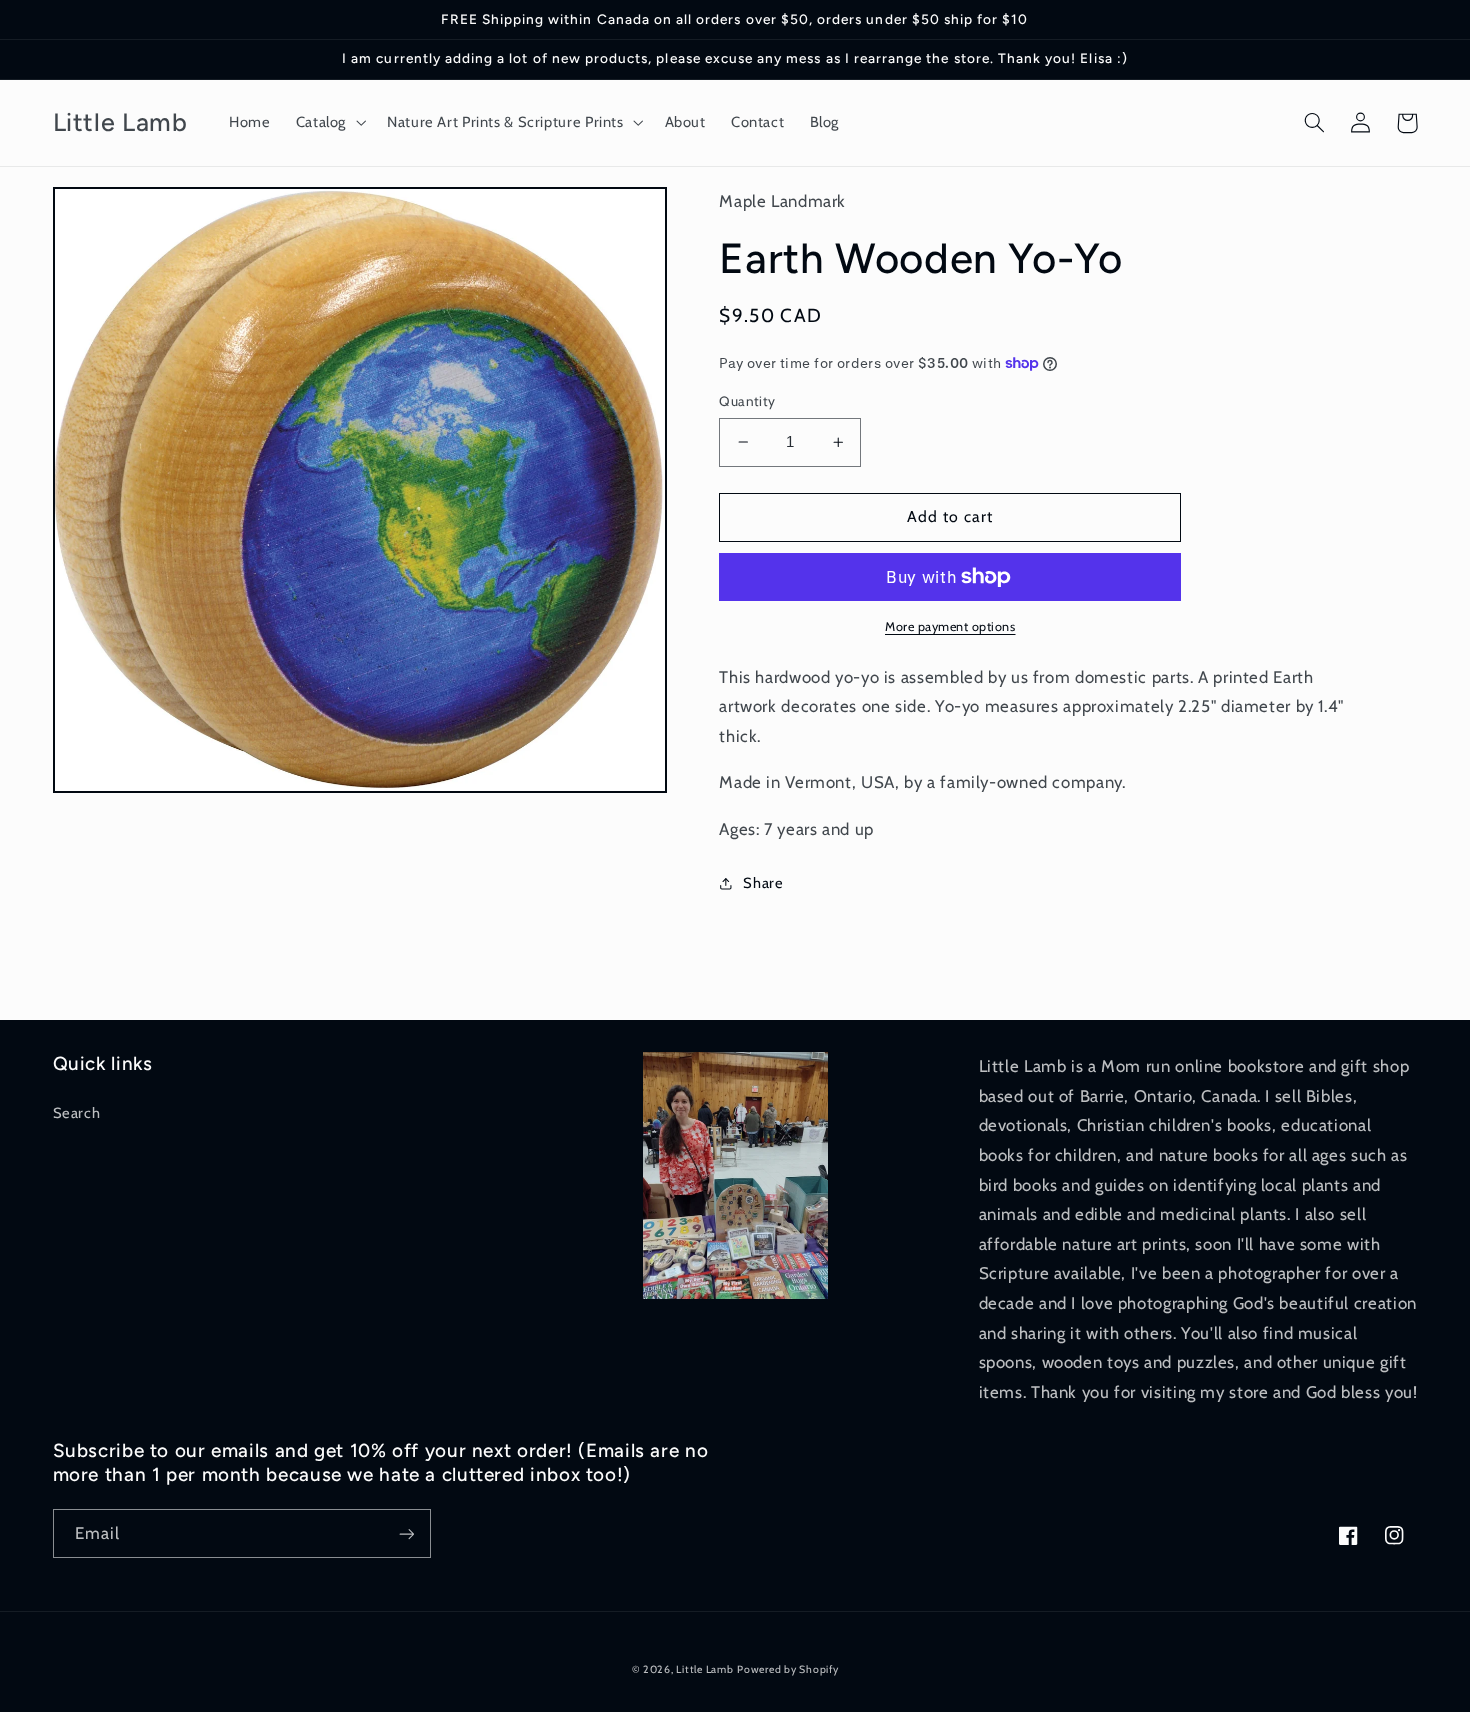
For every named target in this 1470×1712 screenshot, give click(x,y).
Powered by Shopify (787, 1669)
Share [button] (763, 883)
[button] (328, 123)
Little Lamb (704, 1669)
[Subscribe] (406, 1533)
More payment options (950, 626)
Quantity (747, 401)
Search (77, 1113)
